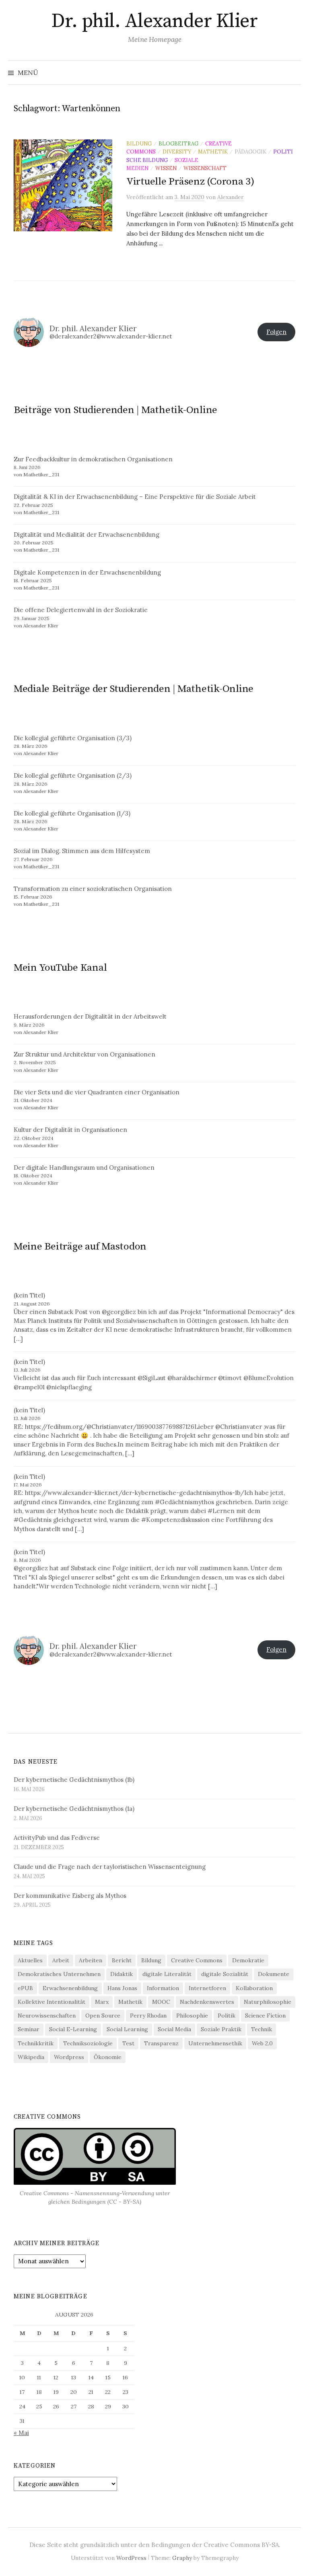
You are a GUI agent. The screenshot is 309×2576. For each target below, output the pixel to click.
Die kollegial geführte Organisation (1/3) (72, 813)
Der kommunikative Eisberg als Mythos (70, 1896)
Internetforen (207, 1988)
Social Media (174, 2029)
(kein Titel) (29, 1295)
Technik (262, 2029)
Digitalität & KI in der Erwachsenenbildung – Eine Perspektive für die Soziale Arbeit (135, 497)
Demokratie (248, 1960)
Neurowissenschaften (47, 2016)
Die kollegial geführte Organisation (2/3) (73, 775)
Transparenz (161, 2043)
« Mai (21, 2433)
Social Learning (127, 2029)
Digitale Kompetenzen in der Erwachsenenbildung (87, 572)
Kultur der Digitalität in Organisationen (70, 1130)
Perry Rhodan (148, 2016)
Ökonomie (108, 2057)
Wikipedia (31, 2057)
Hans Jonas (122, 1988)
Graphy (182, 2558)
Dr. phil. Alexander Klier (154, 21)
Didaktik (122, 1974)
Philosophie (192, 2016)
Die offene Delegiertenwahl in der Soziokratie (81, 610)
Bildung (139, 143)
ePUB (25, 1988)
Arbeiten (91, 1960)
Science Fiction (265, 2016)
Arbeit (61, 1960)
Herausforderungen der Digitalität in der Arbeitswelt (90, 1016)
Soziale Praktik (221, 2029)
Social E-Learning (73, 2029)
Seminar (29, 2029)
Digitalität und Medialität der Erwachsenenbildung (87, 535)
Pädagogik (250, 152)
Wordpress (69, 2057)
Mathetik (213, 152)
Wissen (166, 168)
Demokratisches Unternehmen (59, 1974)
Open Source (103, 2016)
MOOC (161, 2002)
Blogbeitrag (178, 143)
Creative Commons (197, 1960)
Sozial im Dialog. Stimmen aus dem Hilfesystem (82, 851)
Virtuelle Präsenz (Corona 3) (190, 182)
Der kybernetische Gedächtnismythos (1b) (74, 1780)
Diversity (177, 152)
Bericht (122, 1960)
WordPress (131, 2558)
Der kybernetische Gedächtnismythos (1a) (74, 1809)
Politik (227, 2016)
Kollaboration (254, 1988)
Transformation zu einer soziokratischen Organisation (93, 889)
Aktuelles (30, 1960)
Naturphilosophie (268, 2002)
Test (128, 2043)
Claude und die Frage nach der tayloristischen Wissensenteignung (110, 1867)
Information (163, 1988)
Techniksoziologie (88, 2043)
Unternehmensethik (215, 2043)
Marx (102, 2002)
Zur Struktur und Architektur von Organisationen (84, 1054)
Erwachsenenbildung (70, 1988)
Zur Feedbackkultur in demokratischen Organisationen (93, 459)
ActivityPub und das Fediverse (57, 1838)
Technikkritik (36, 2043)
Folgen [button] (276, 332)
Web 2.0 (262, 2043)
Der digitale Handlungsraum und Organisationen (84, 1168)
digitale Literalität (167, 1974)
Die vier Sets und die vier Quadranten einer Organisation (97, 1092)
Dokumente (274, 1974)
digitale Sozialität (225, 1974)
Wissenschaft (205, 168)
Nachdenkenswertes (207, 2002)
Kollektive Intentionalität (51, 2002)
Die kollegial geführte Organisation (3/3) (73, 738)
